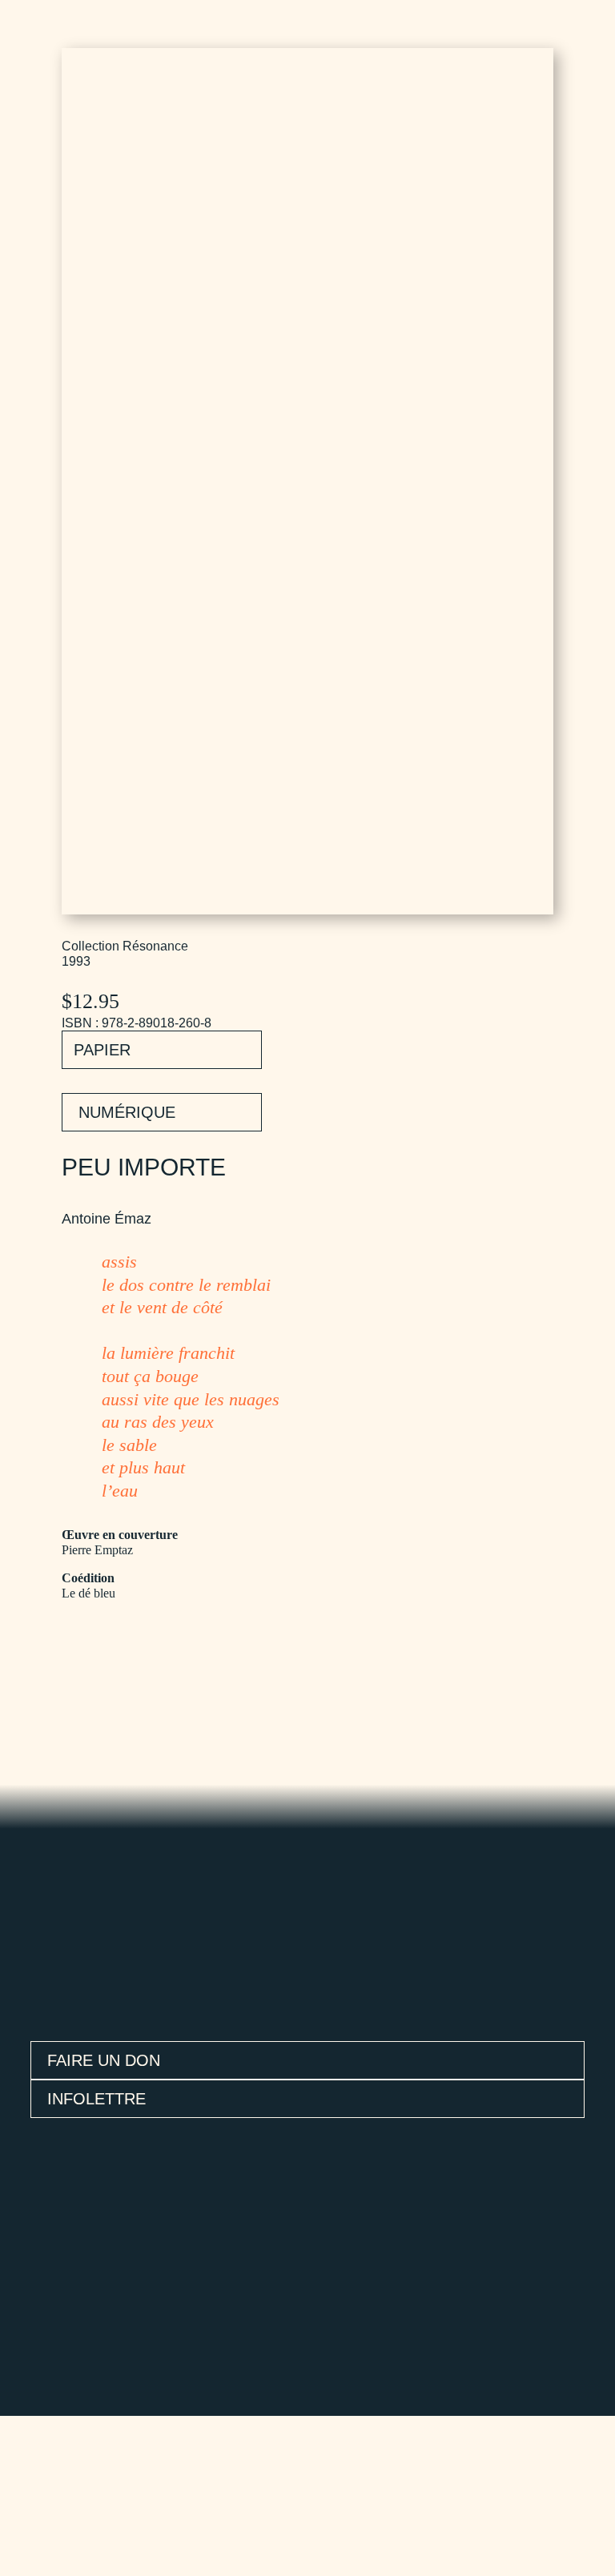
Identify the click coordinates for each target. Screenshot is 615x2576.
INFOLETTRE (96, 2099)
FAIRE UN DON (104, 2060)
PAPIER (102, 1050)
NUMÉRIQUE (127, 1112)
